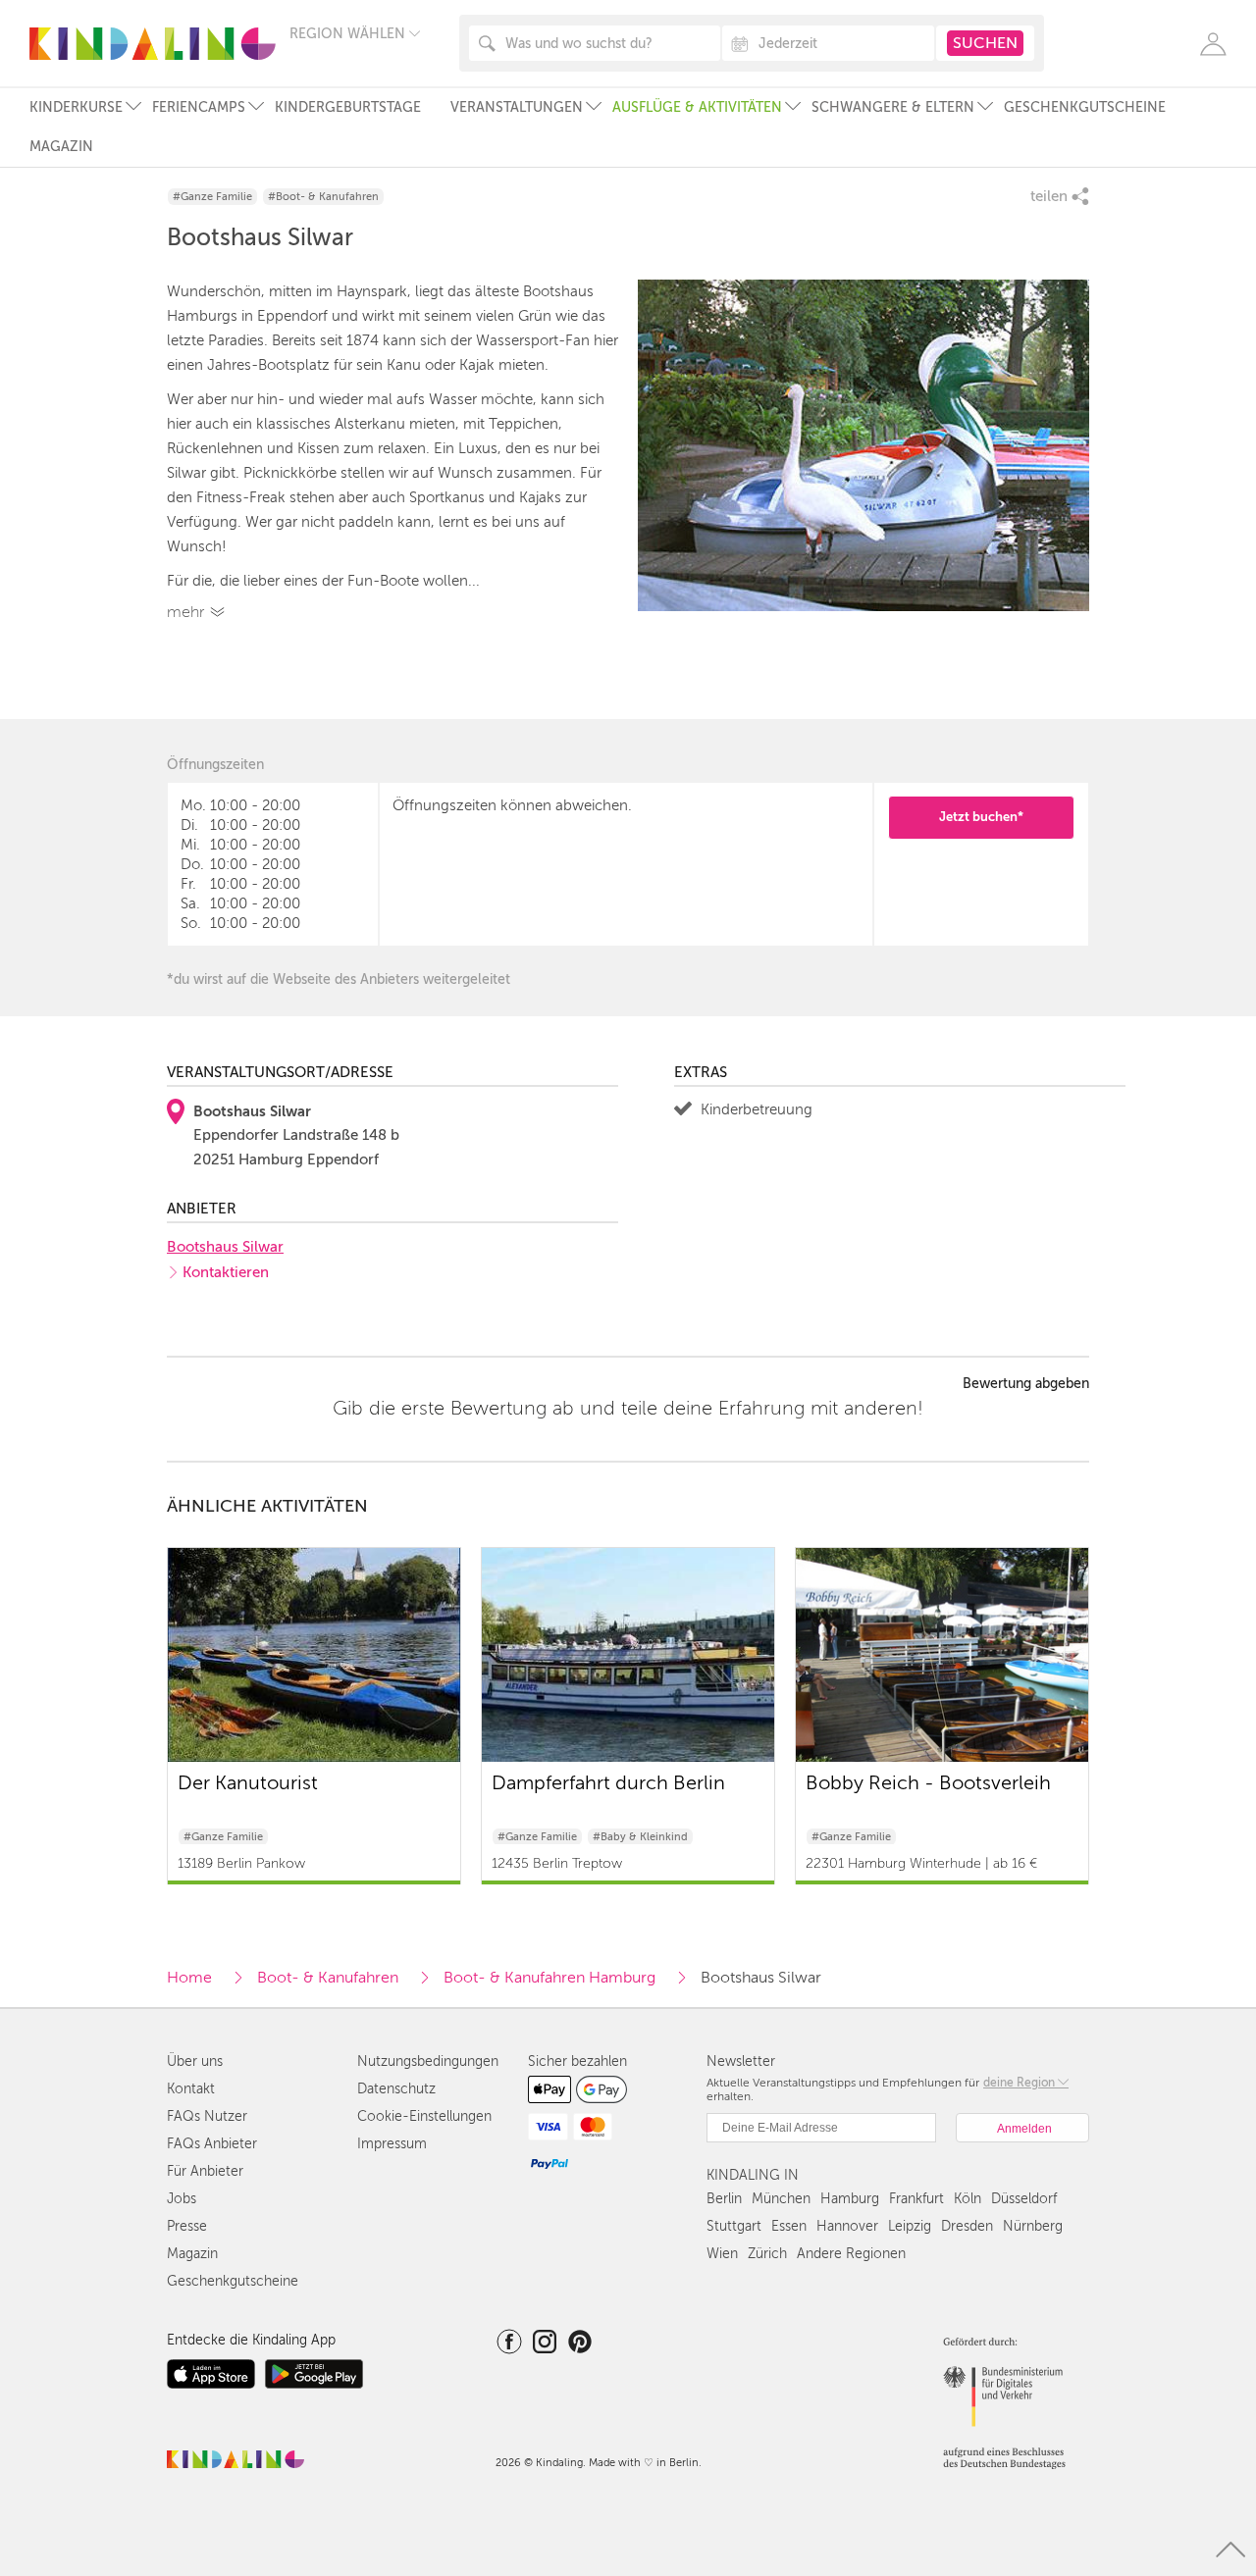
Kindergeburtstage (348, 107)
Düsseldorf (1024, 2199)
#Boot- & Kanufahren (323, 197)
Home (189, 1978)
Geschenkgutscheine (1085, 107)
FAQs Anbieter (212, 2144)
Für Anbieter (205, 2171)
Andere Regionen (851, 2254)
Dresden (967, 2226)
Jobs (182, 2199)
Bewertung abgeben (1026, 1384)
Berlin (724, 2199)
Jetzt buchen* (981, 817)
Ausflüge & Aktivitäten (697, 107)
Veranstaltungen (517, 107)
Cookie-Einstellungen (424, 2116)
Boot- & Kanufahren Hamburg (549, 1978)
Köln (968, 2199)
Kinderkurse (76, 107)
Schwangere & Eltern (893, 107)
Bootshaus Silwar (225, 1247)
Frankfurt (916, 2199)
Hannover (847, 2226)
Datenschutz (396, 2089)
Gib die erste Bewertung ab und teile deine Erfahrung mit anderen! (628, 1409)
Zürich (767, 2254)
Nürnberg (1033, 2226)
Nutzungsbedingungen (428, 2061)
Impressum (392, 2144)
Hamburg (850, 2199)
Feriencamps (199, 107)
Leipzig (910, 2226)
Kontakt (191, 2089)
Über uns (195, 2061)
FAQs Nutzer (207, 2116)
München (781, 2199)
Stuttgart (734, 2226)
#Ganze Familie (212, 197)
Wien (722, 2254)
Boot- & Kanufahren (328, 1978)
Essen (789, 2226)
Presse (187, 2226)
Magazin (61, 147)
